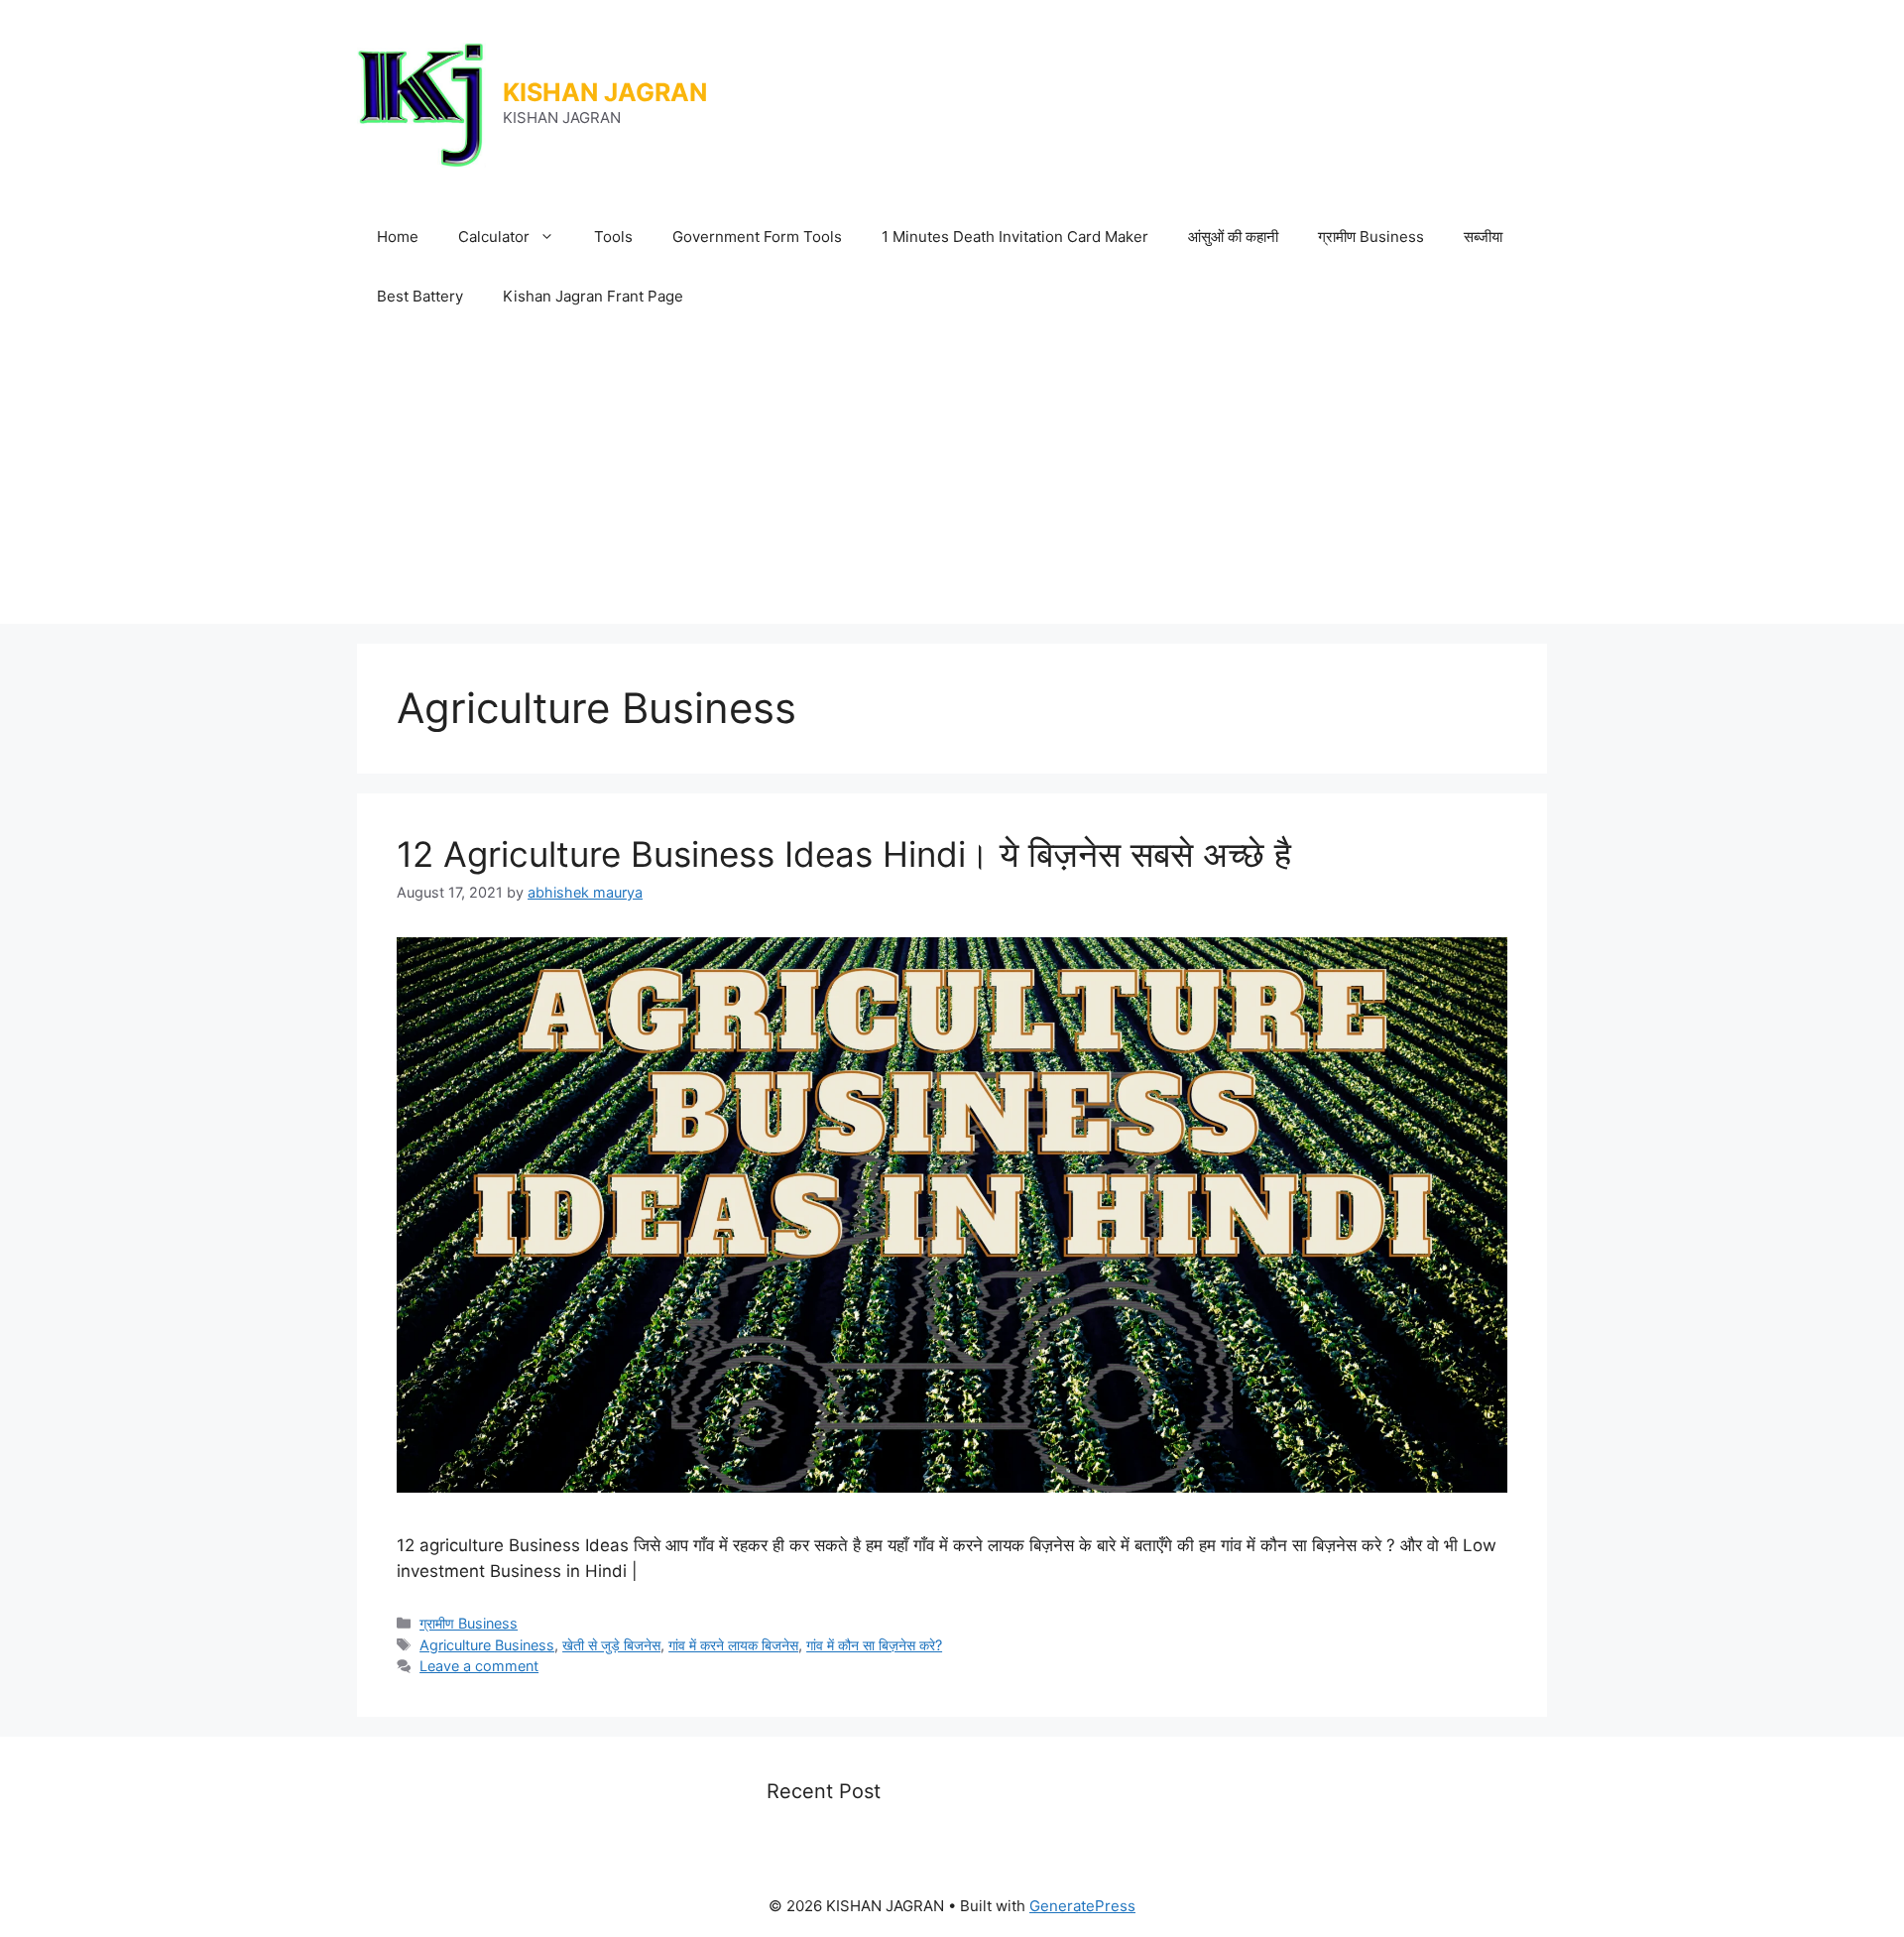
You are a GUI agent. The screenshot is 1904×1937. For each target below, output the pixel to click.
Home (398, 237)
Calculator (494, 237)
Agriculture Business (487, 1645)
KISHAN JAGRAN (605, 92)
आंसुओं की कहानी (1233, 237)
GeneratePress (1082, 1906)
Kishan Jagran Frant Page (593, 296)
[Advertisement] (952, 475)
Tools (613, 237)
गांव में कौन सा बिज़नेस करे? (874, 1645)
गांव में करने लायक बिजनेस (733, 1645)
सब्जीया (1483, 237)
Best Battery (420, 296)
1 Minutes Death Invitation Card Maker (1015, 237)
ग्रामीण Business (1371, 237)
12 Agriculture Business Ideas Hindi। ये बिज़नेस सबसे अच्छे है (844, 854)
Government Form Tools (757, 237)
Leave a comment (479, 1666)
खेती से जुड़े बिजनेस (611, 1645)
